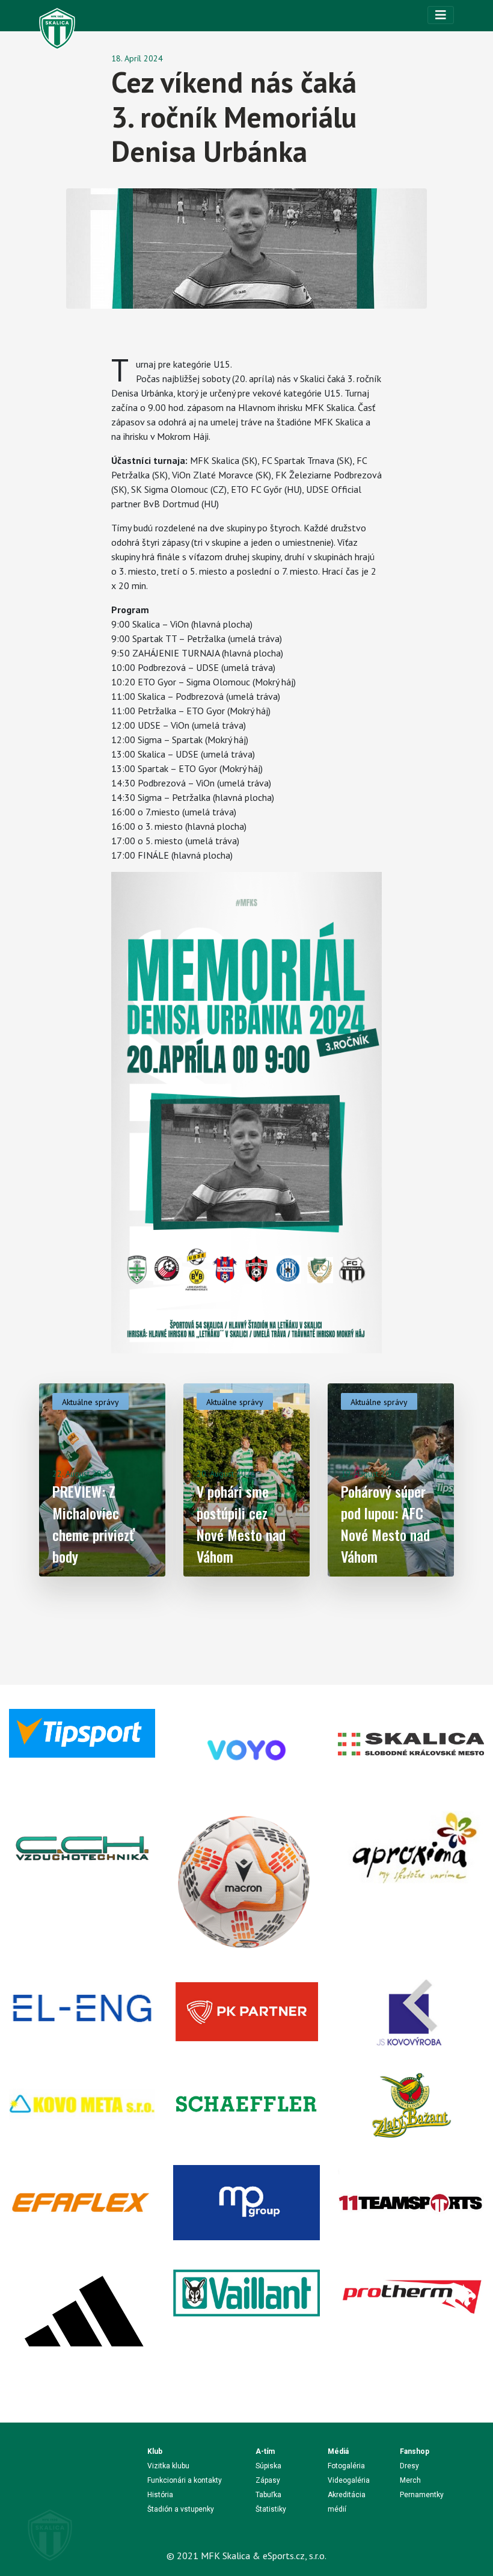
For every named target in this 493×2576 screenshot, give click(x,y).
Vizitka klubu (168, 2466)
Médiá (338, 2451)
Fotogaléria (346, 2466)
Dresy (409, 2466)
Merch (410, 2480)
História (160, 2495)
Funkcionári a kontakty (185, 2480)
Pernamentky (422, 2495)
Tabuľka (268, 2495)
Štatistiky (271, 2509)
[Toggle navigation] (441, 15)
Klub (155, 2451)
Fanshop (415, 2451)
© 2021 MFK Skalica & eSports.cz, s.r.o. (246, 2556)
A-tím (265, 2451)
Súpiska (268, 2466)
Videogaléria (349, 2480)
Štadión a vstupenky (181, 2509)
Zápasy (268, 2480)
